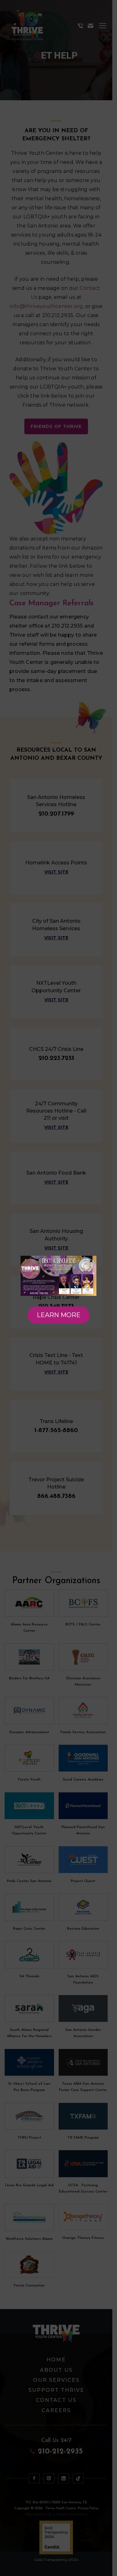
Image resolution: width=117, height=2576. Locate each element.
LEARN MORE (59, 1315)
